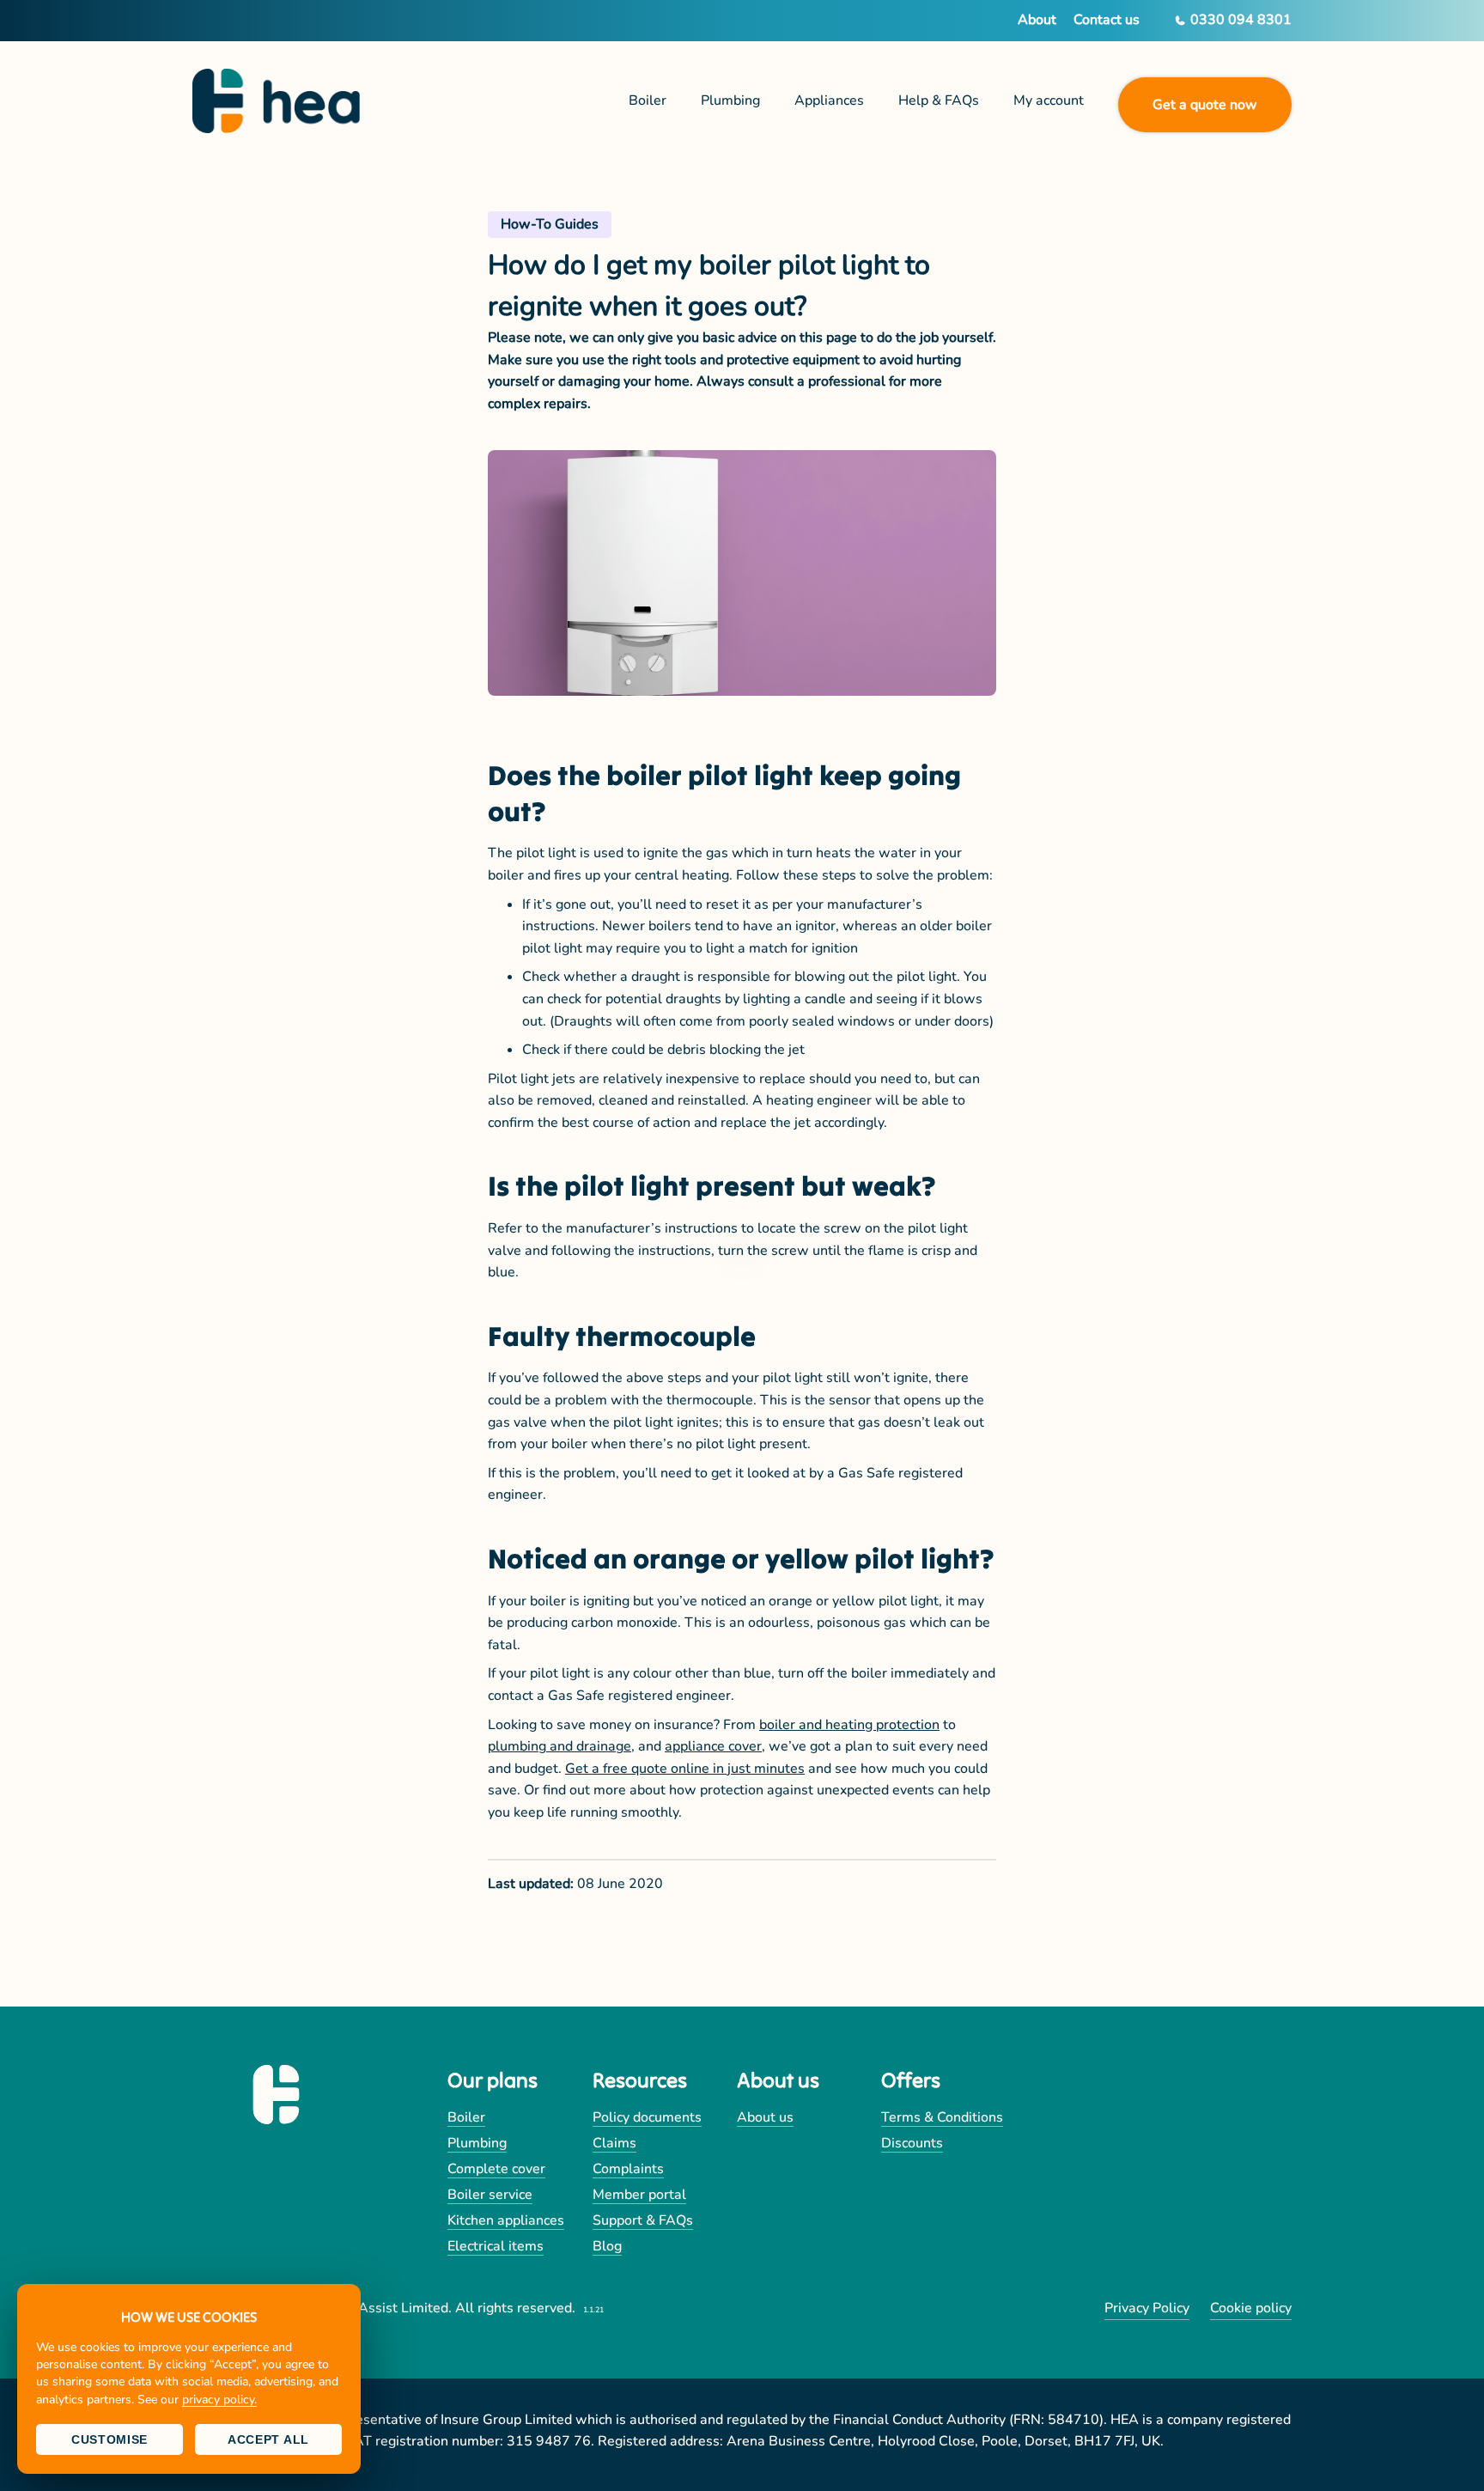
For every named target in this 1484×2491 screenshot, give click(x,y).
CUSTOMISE (109, 2439)
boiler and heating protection (849, 1725)
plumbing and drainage (560, 1746)
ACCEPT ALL (268, 2439)
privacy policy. (219, 2400)
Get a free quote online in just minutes (685, 1769)
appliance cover (713, 1746)
